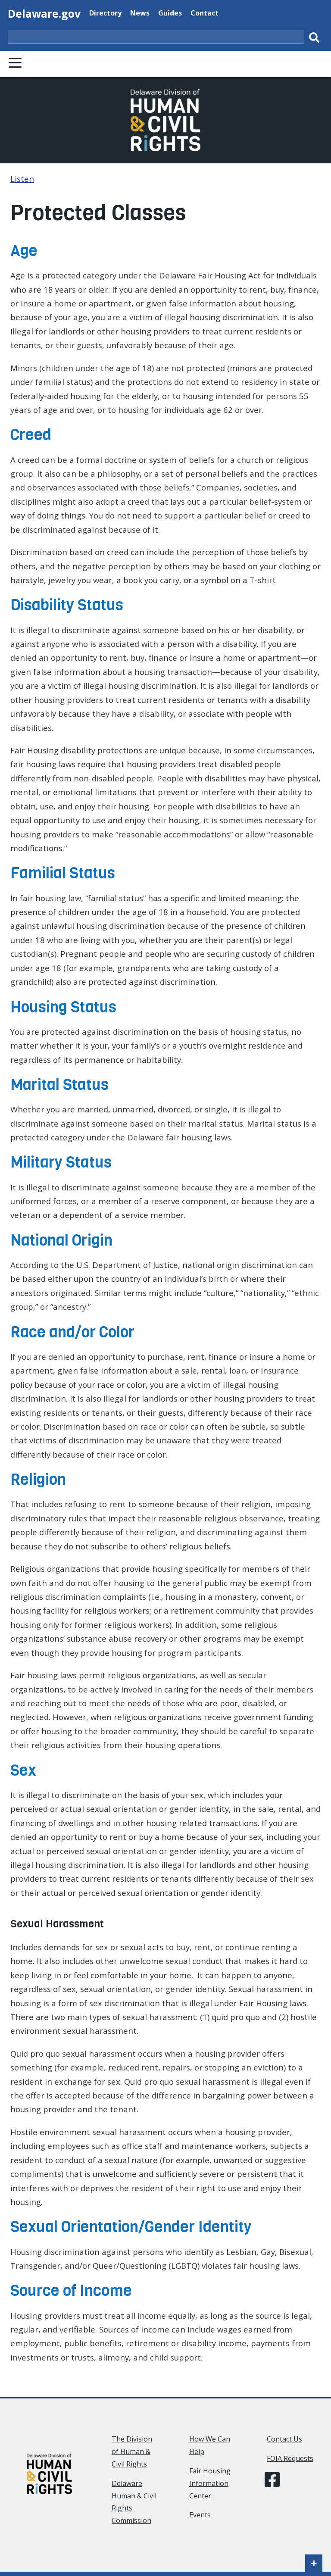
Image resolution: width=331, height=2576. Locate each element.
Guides (170, 13)
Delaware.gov (44, 13)
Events (200, 2515)
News (140, 13)
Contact (205, 13)
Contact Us (284, 2439)
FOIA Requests (290, 2458)
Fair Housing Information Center (210, 2483)
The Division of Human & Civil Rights (132, 2451)
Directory (105, 13)
